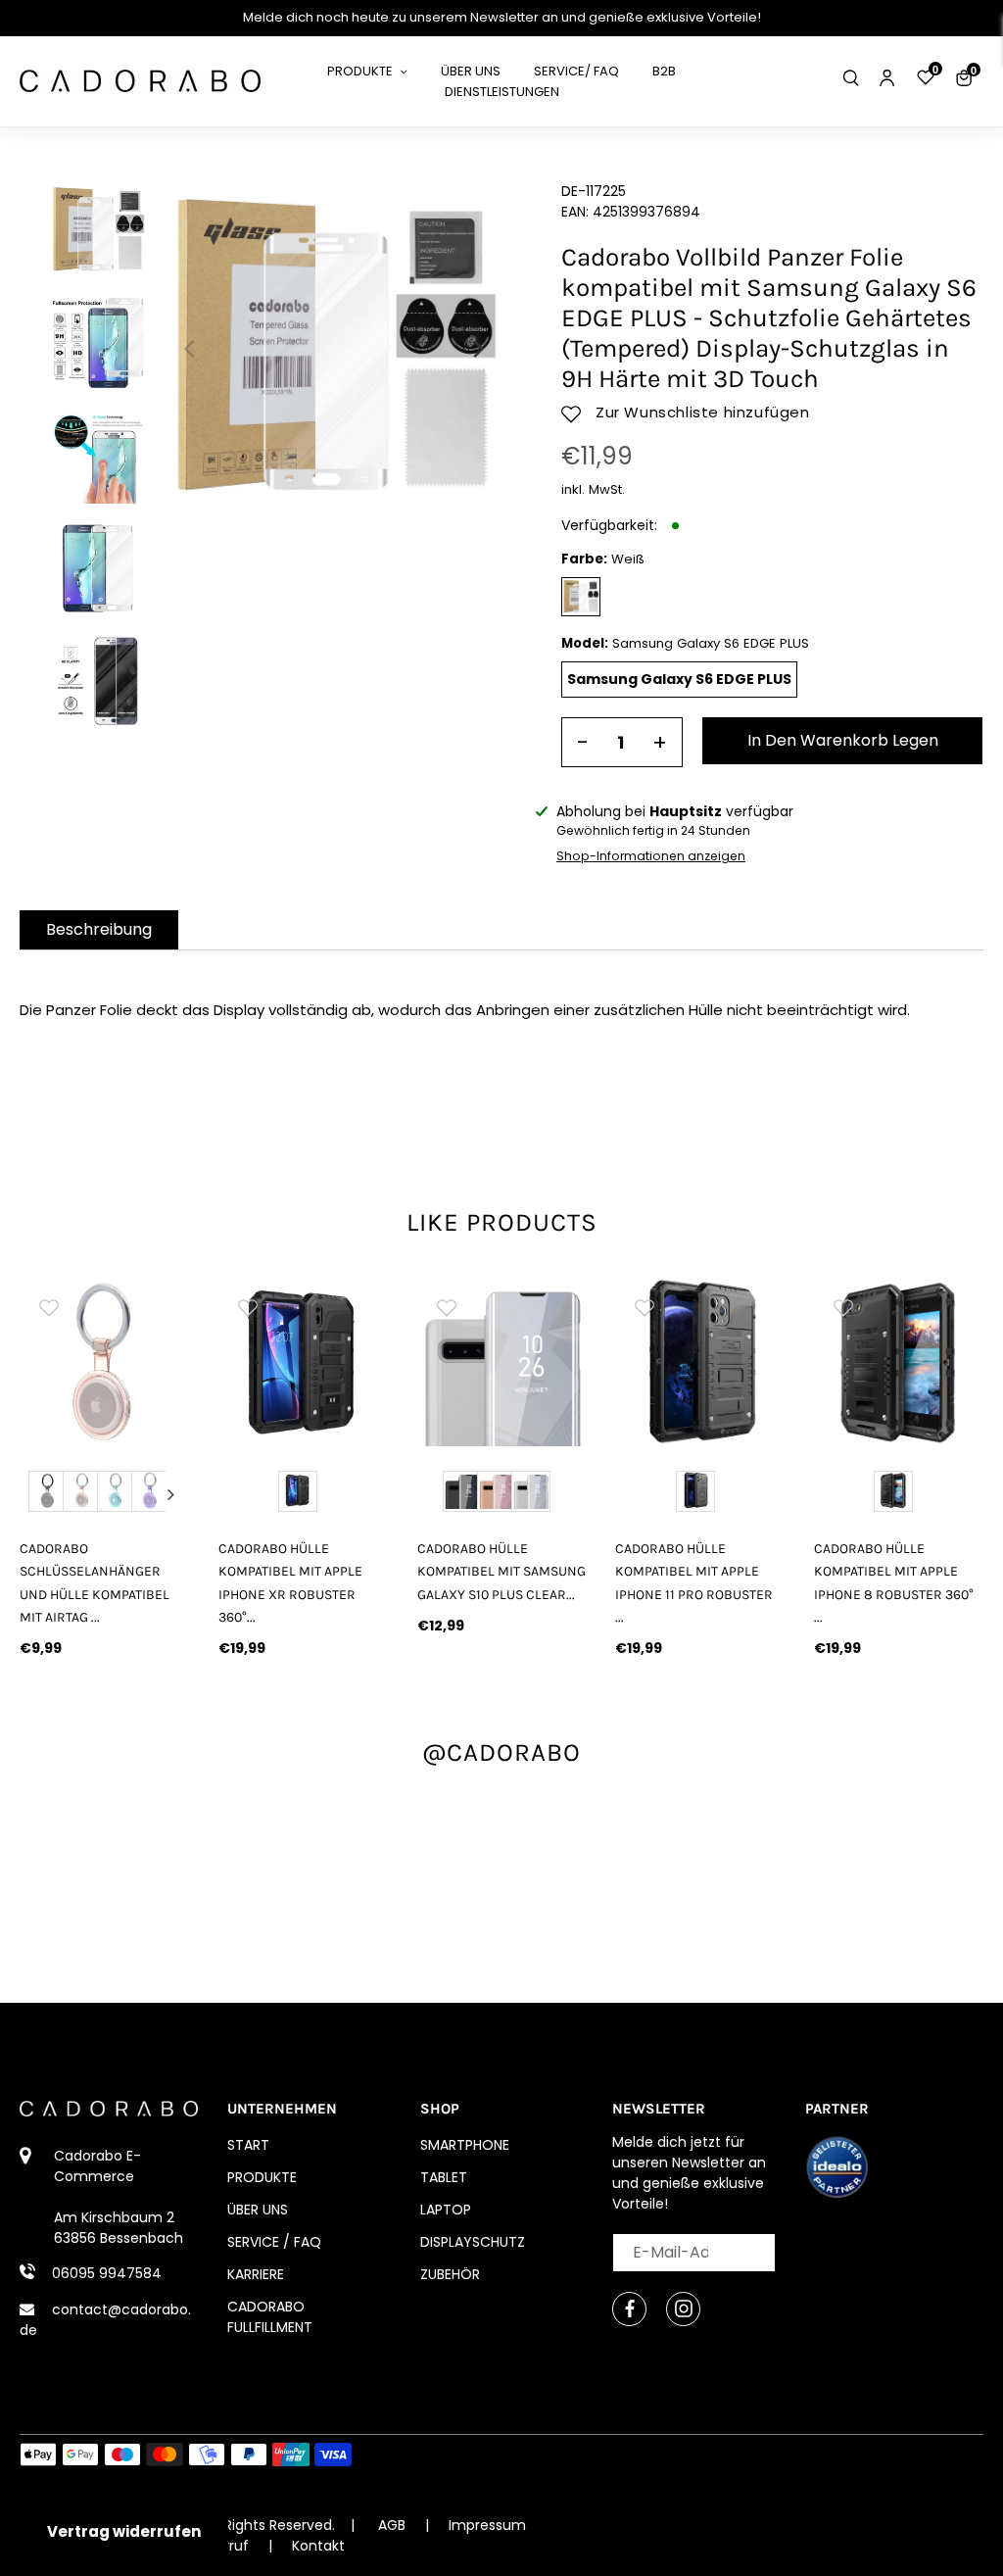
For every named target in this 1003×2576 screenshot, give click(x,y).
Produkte (262, 2177)
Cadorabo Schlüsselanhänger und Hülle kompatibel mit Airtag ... (95, 1582)
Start (248, 2145)
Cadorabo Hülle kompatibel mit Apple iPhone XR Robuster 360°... (290, 1582)
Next (170, 1494)
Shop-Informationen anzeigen (651, 856)
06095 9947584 (107, 2273)
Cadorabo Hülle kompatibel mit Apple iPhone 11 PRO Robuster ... (694, 1582)
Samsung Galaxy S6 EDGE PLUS (679, 679)
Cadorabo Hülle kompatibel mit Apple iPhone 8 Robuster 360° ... (894, 1582)
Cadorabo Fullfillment (270, 2317)
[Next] (477, 349)
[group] (104, 1362)
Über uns (258, 2210)
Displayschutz (473, 2242)
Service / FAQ (274, 2242)
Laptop (446, 2210)
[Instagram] (683, 2309)
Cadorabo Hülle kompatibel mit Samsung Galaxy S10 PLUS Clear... (501, 1571)
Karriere (256, 2274)
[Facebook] (629, 2309)
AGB (392, 2525)
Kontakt (318, 2546)
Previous (38, 1494)
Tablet (444, 2177)
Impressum (487, 2525)
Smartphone (465, 2145)
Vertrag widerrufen (124, 2531)
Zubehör (450, 2274)
